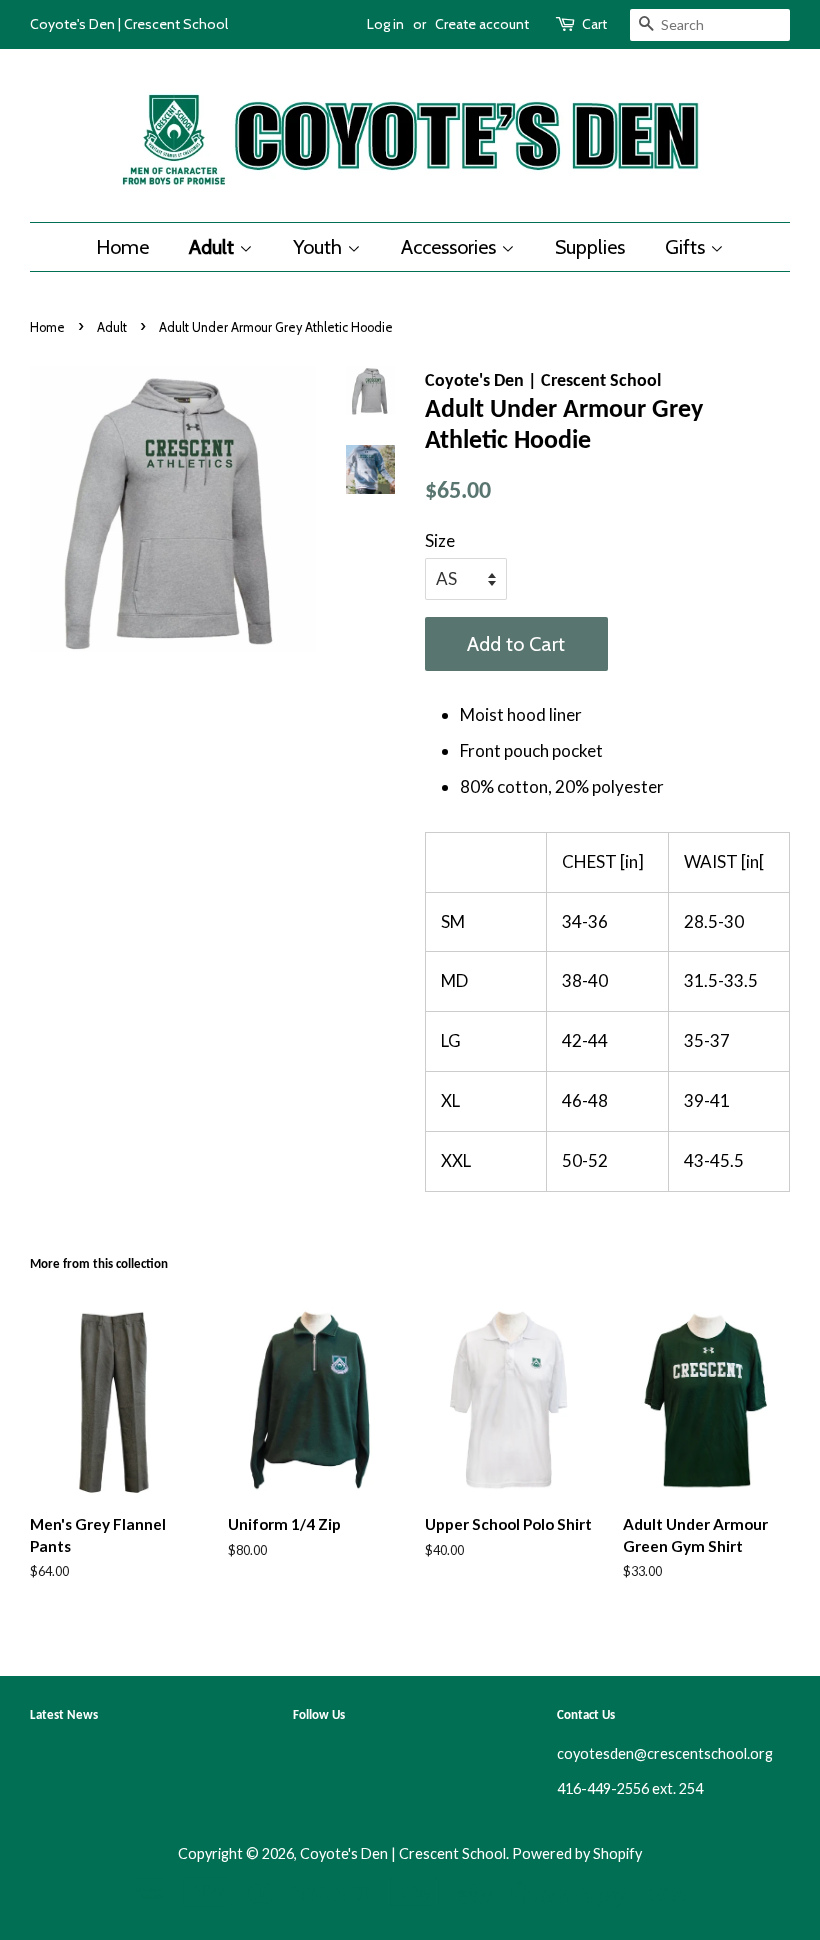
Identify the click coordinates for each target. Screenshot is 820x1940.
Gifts (687, 247)
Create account (482, 24)
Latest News (64, 1715)
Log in (385, 24)
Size (440, 540)
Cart (594, 24)
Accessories (451, 247)
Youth (320, 247)
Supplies (590, 247)
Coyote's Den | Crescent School (403, 1853)
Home (122, 247)
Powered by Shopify (577, 1853)
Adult (214, 247)
